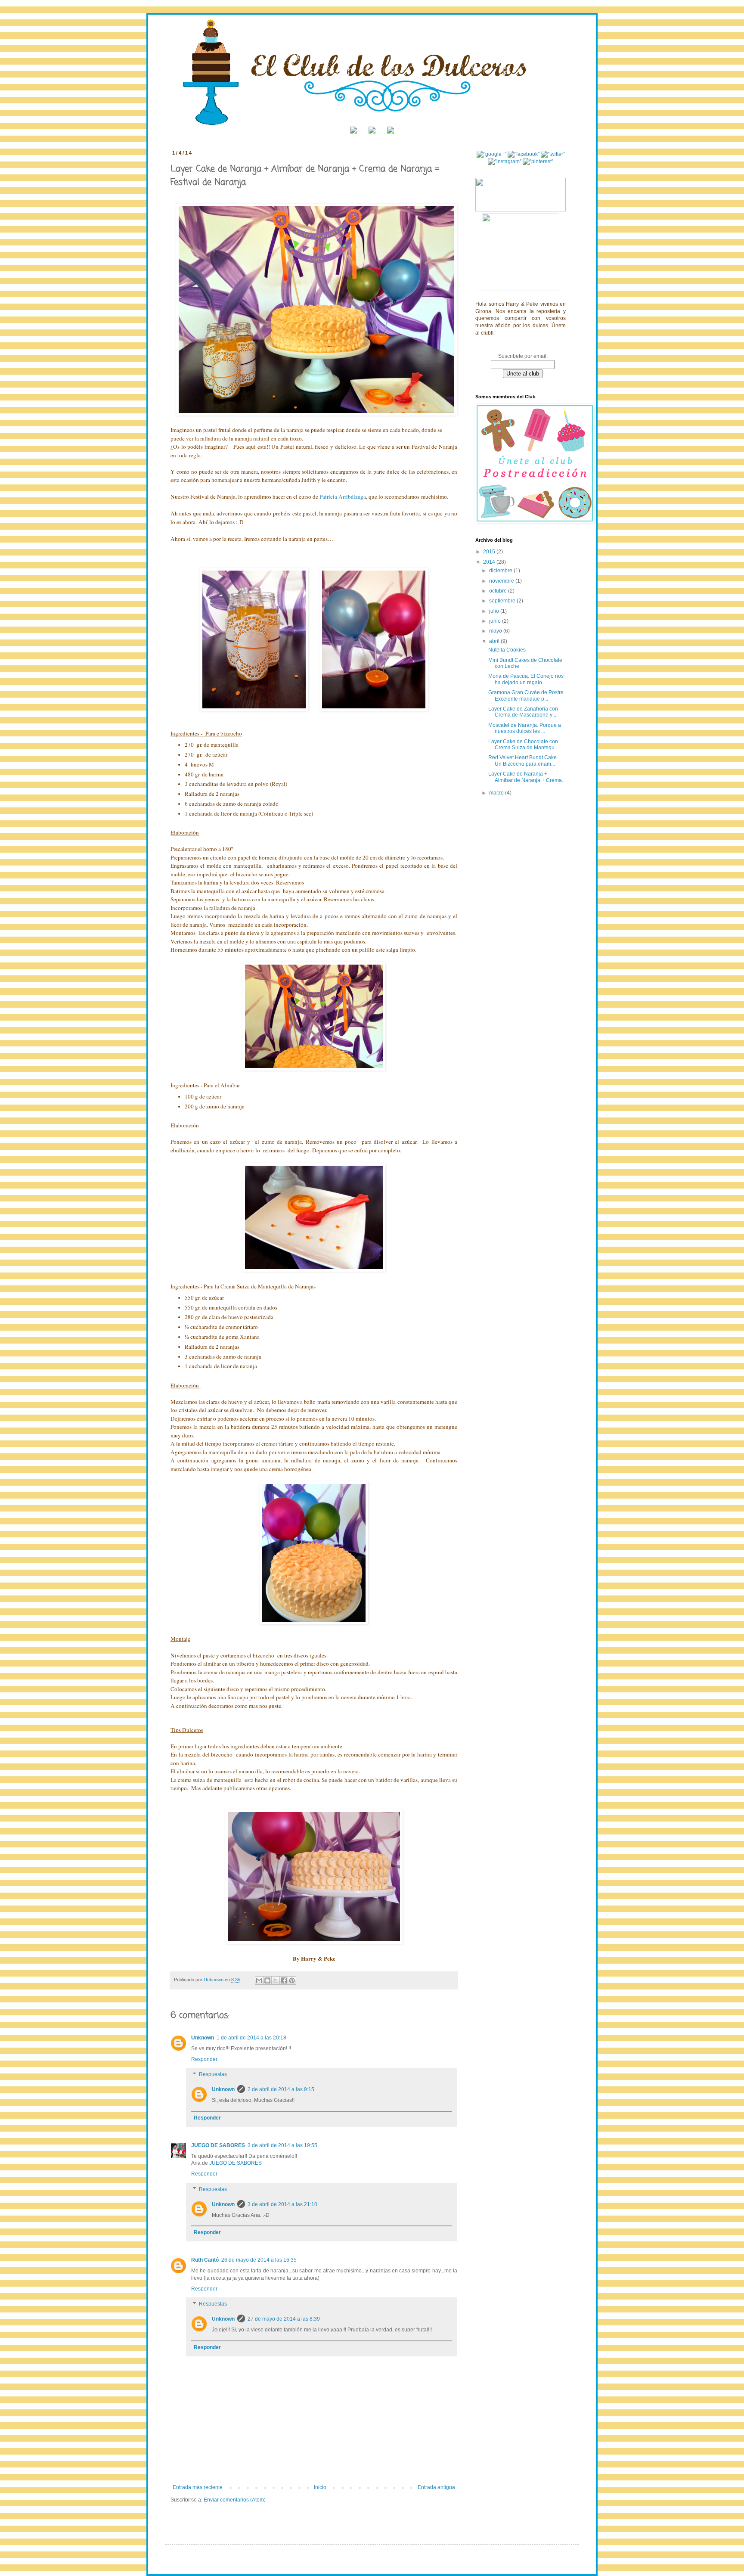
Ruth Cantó (205, 2260)
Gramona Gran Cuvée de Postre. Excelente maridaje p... (527, 695)
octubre (499, 591)
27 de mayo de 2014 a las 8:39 (284, 2319)
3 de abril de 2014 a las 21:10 (282, 2204)
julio (495, 611)
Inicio (320, 2487)
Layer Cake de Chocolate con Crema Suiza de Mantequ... (523, 745)
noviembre (502, 581)
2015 (490, 552)
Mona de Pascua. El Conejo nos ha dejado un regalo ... (526, 679)
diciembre (501, 571)
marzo (497, 793)
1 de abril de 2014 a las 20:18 (251, 2038)
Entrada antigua (436, 2487)
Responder (204, 2059)
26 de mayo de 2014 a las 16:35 (259, 2260)
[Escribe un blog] (267, 1980)
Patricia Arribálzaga (343, 497)
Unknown (203, 2038)
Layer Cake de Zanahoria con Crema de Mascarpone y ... (523, 712)
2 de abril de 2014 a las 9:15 (281, 2089)
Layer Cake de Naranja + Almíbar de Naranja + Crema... (527, 777)
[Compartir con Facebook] (284, 1980)
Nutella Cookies (507, 650)
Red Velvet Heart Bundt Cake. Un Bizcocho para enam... (523, 760)
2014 (490, 562)
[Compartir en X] (276, 1980)
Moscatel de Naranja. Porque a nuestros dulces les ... (525, 728)
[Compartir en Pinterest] (292, 1980)
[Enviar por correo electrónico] (259, 1980)
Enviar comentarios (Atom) (235, 2500)
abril (495, 641)
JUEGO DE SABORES (218, 2145)
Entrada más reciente (198, 2487)
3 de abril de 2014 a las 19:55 (282, 2145)
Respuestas (213, 2075)
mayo (496, 631)
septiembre (503, 601)
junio (496, 621)
